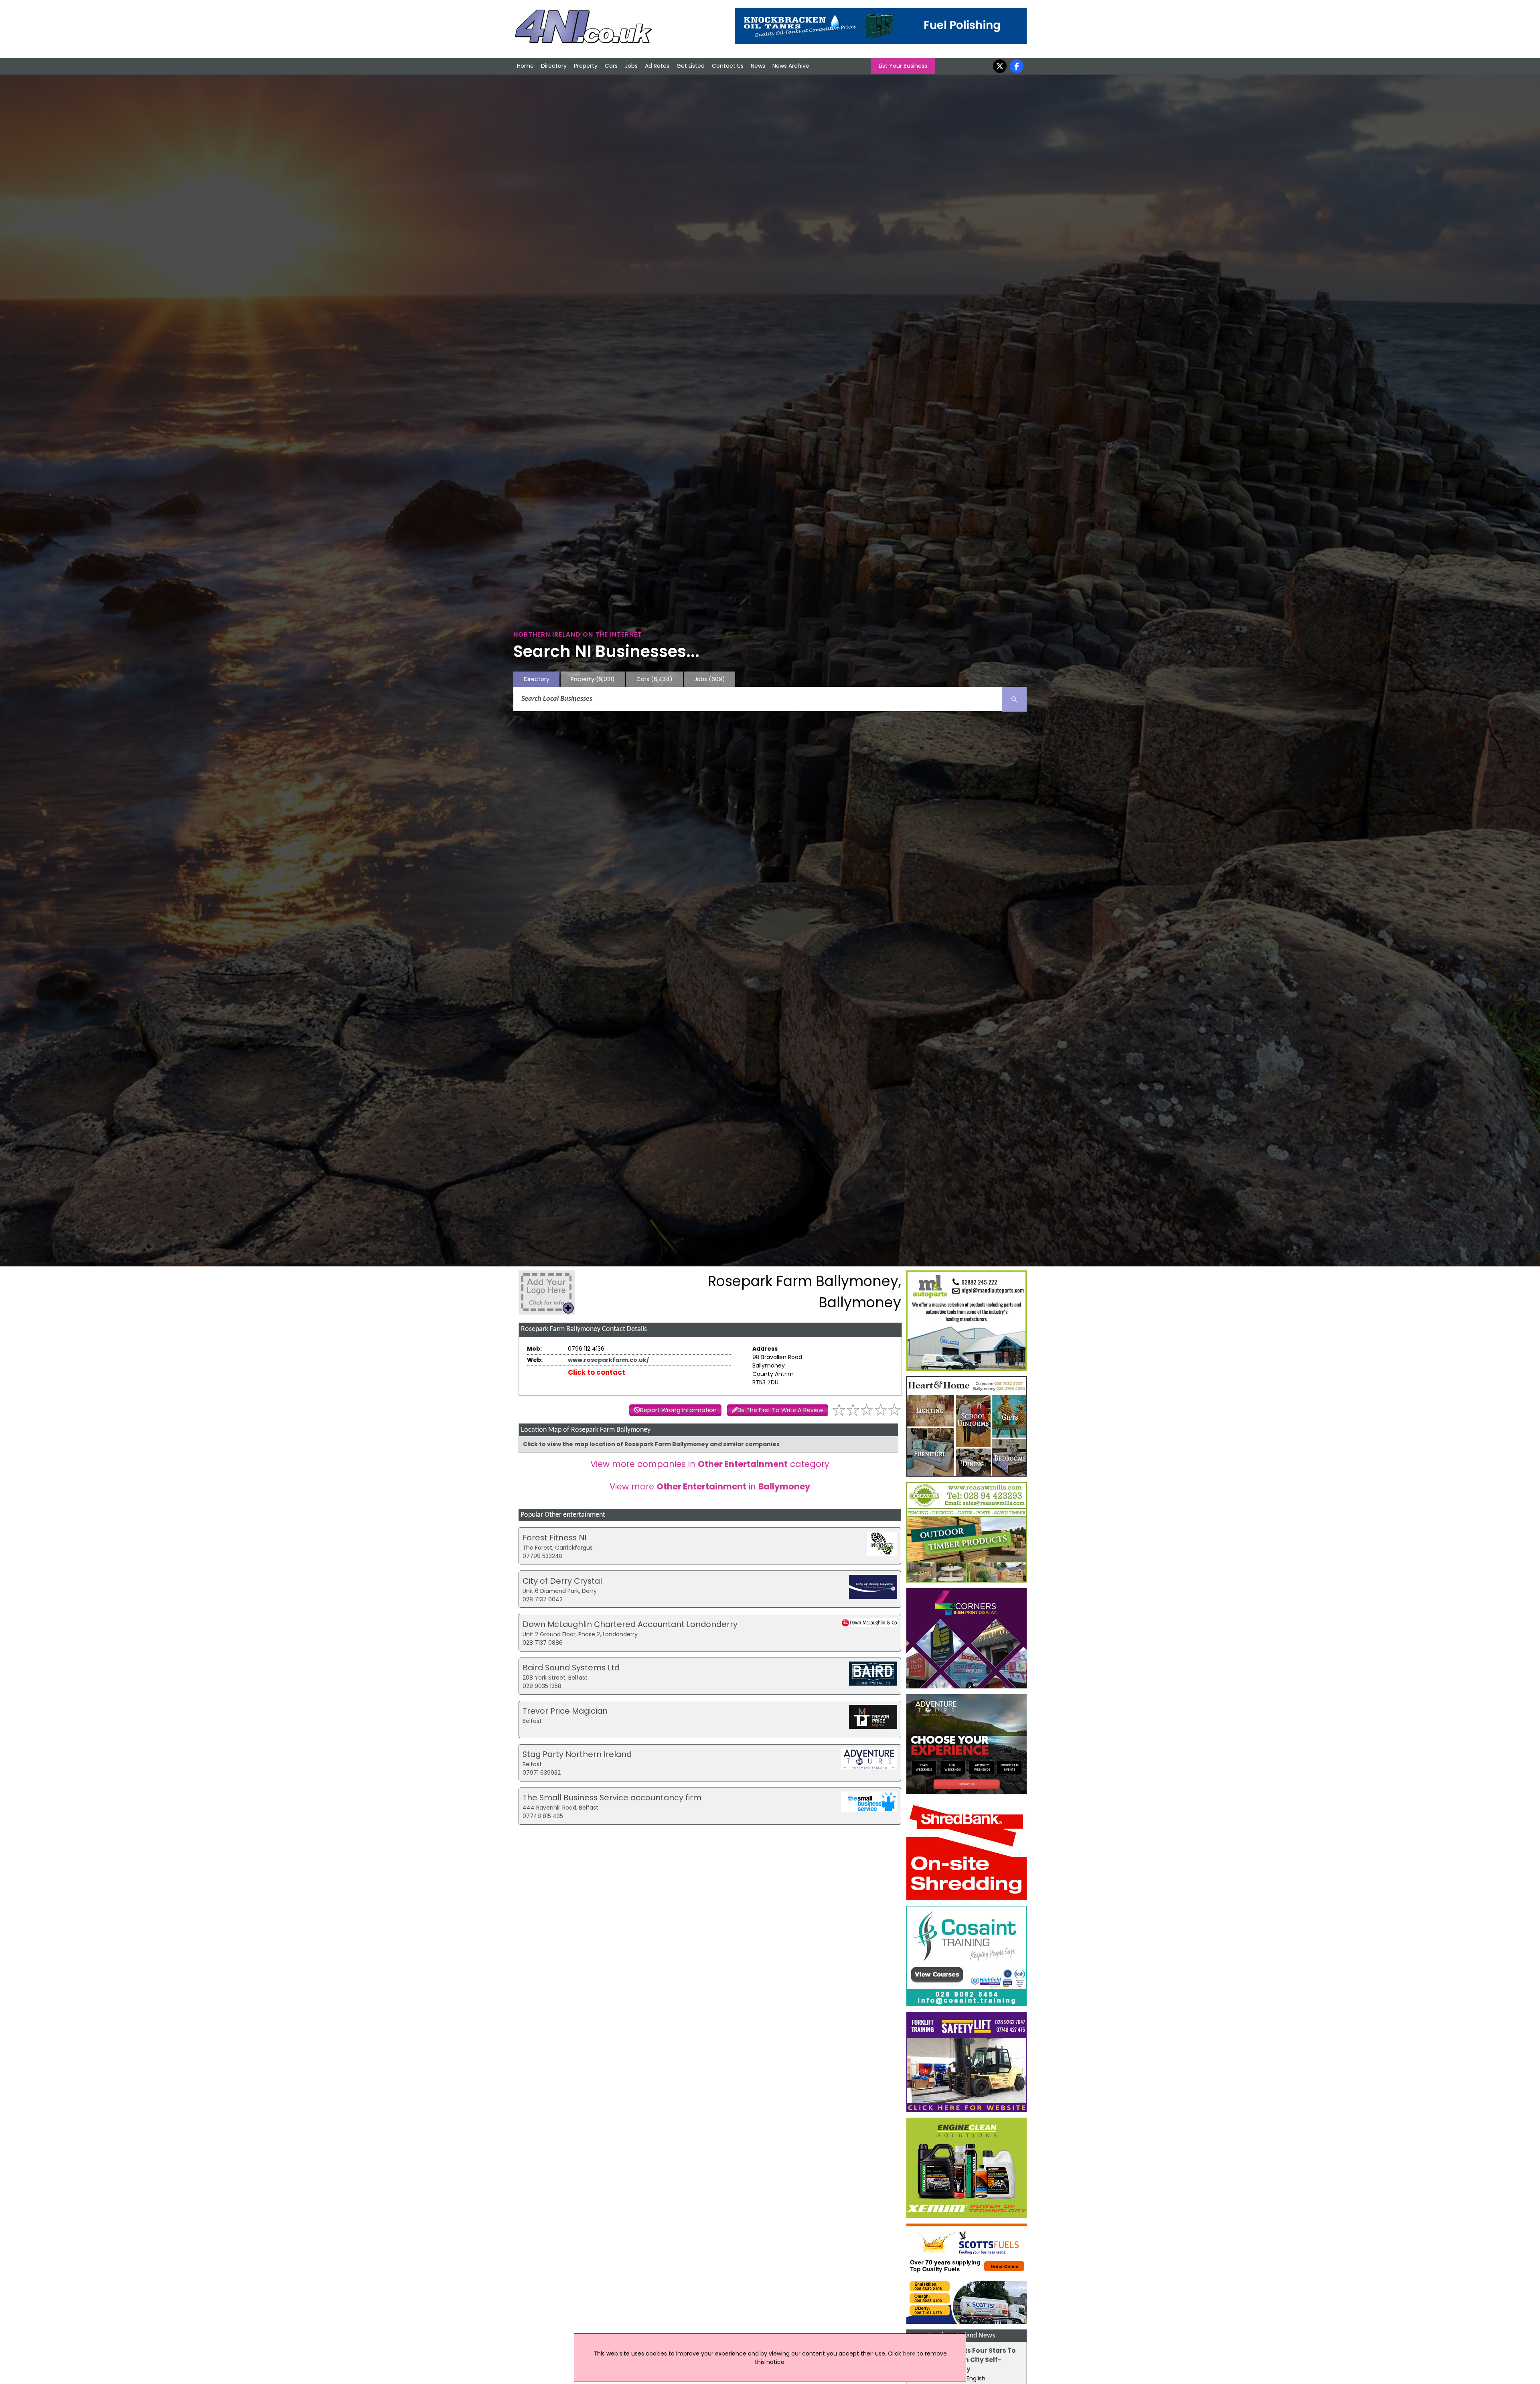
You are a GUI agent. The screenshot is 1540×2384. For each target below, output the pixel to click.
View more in (710, 1486)
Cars (611, 66)
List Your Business (903, 66)
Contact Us (728, 66)
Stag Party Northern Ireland (577, 1754)
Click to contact (597, 1372)
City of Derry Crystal (562, 1581)
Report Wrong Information (678, 1410)
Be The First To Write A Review (780, 1410)
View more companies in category (710, 1464)
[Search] (1014, 699)
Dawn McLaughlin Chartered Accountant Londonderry (630, 1624)
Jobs (631, 66)
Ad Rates (657, 66)
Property (586, 66)
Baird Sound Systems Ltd (571, 1668)
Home (525, 66)
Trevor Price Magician (565, 1711)
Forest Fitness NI (554, 1538)
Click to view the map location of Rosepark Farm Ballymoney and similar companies (651, 1444)
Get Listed (691, 66)
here (909, 2354)
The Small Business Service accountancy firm (612, 1798)
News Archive (791, 66)
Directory (554, 66)
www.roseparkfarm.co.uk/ (608, 1360)
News (758, 66)
